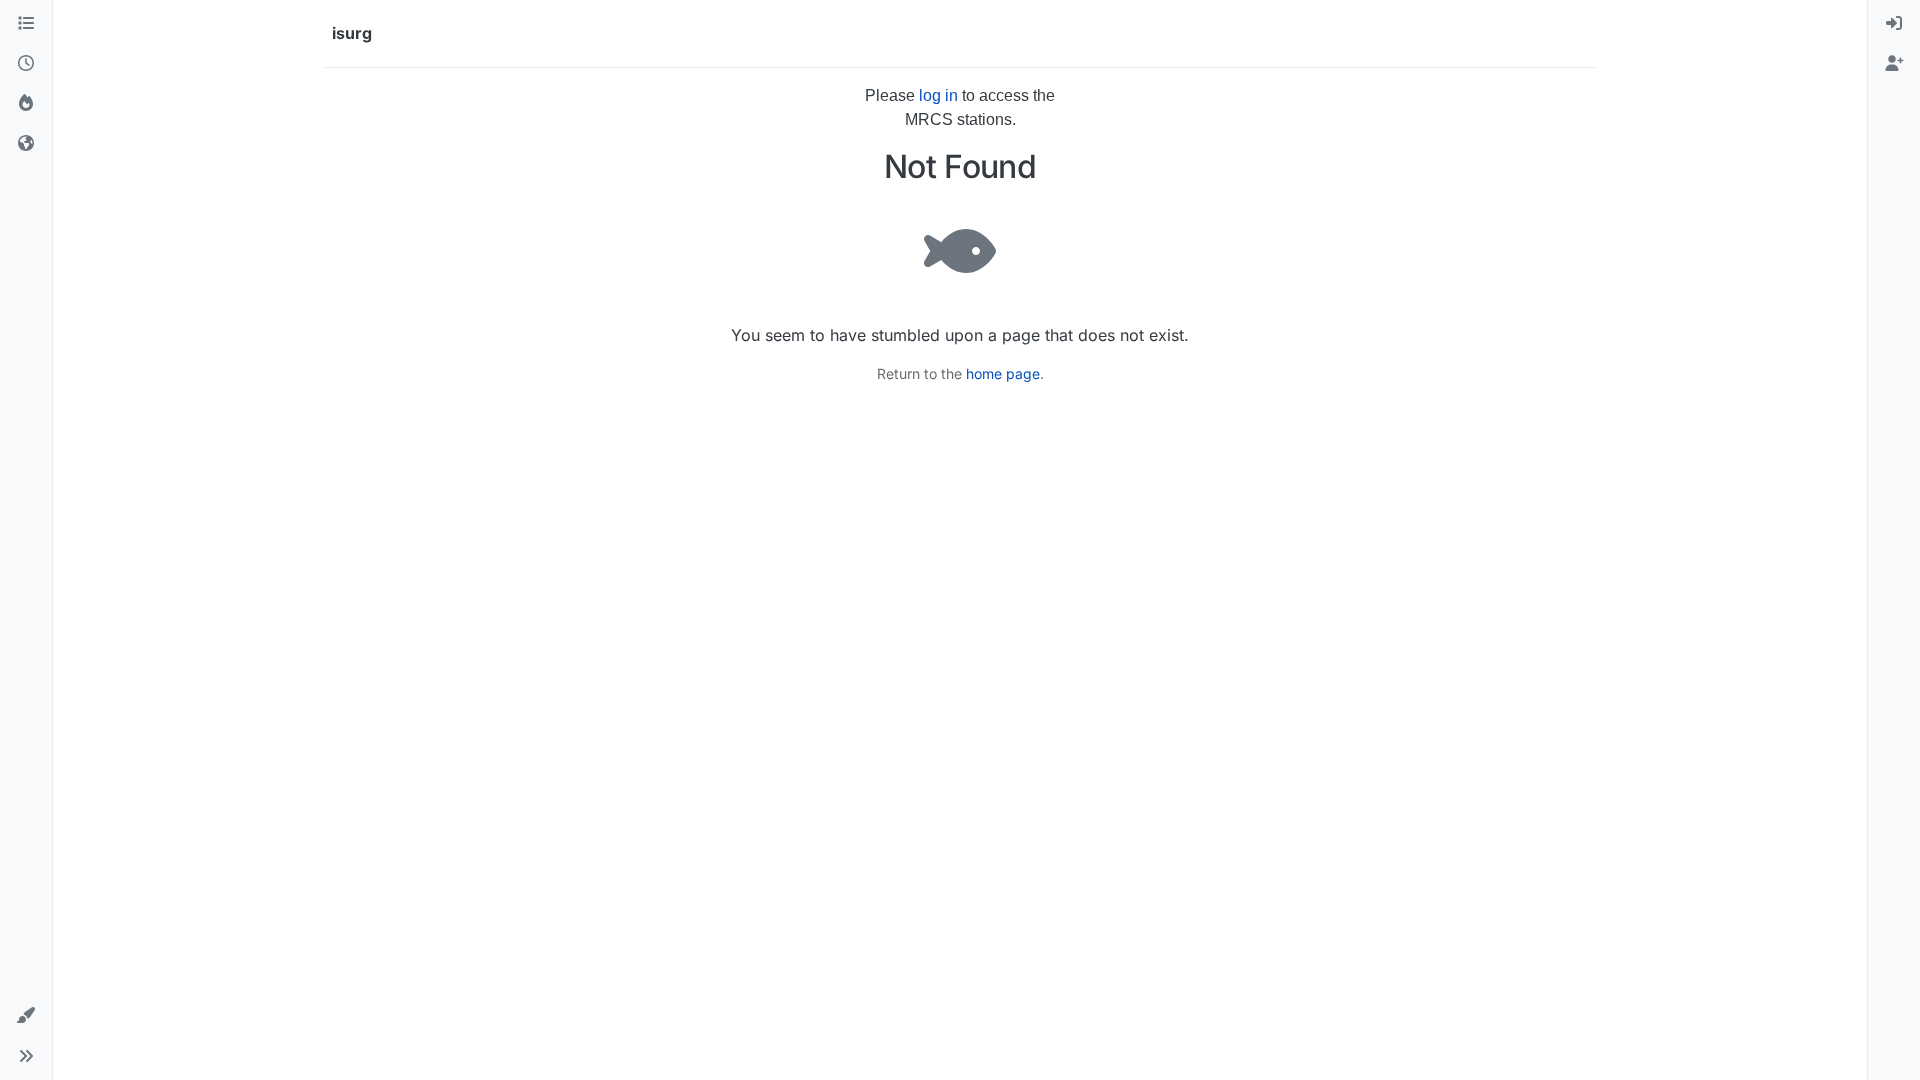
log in (938, 95)
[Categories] (26, 24)
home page (1003, 373)
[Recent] (26, 64)
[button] (26, 1016)
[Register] (1894, 64)
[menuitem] (1894, 24)
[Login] (1894, 24)
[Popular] (26, 104)
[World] (26, 144)
